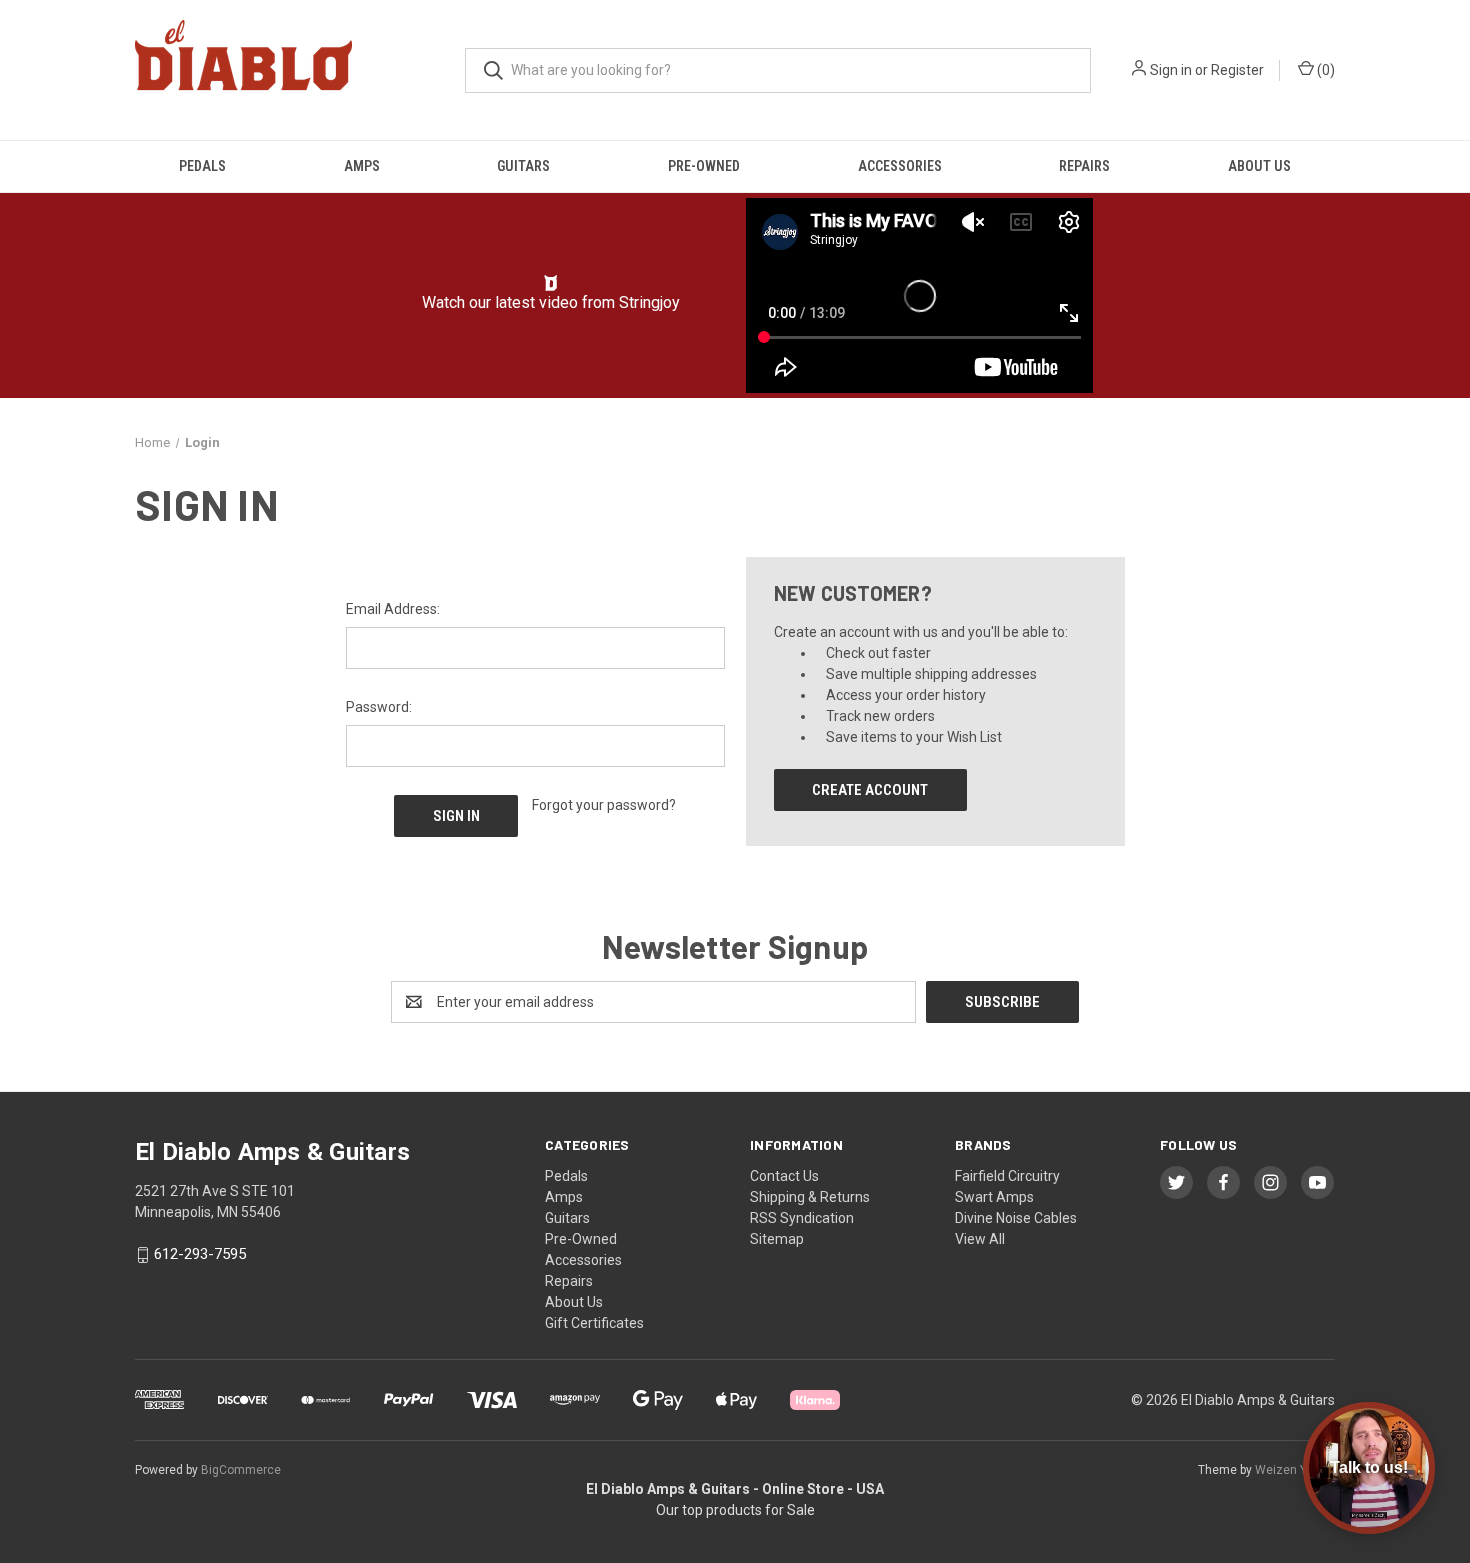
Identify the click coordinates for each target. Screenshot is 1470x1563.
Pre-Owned (704, 166)
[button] (551, 283)
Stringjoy (649, 302)
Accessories (900, 166)
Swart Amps (994, 1197)
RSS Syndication (802, 1218)
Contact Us (784, 1176)
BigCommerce (241, 1470)
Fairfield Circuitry (1007, 1176)
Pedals (202, 166)
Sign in (1171, 70)
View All (980, 1239)
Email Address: (393, 609)
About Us (1259, 166)
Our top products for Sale (735, 1510)
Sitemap (777, 1239)
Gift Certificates (594, 1323)
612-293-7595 (200, 1254)
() (1324, 70)
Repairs (1084, 166)
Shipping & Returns (810, 1197)
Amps (362, 166)
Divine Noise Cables (1016, 1218)
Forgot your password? (604, 805)
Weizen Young (1295, 1470)
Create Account (870, 790)
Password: (379, 707)
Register (1237, 70)
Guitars (523, 166)
